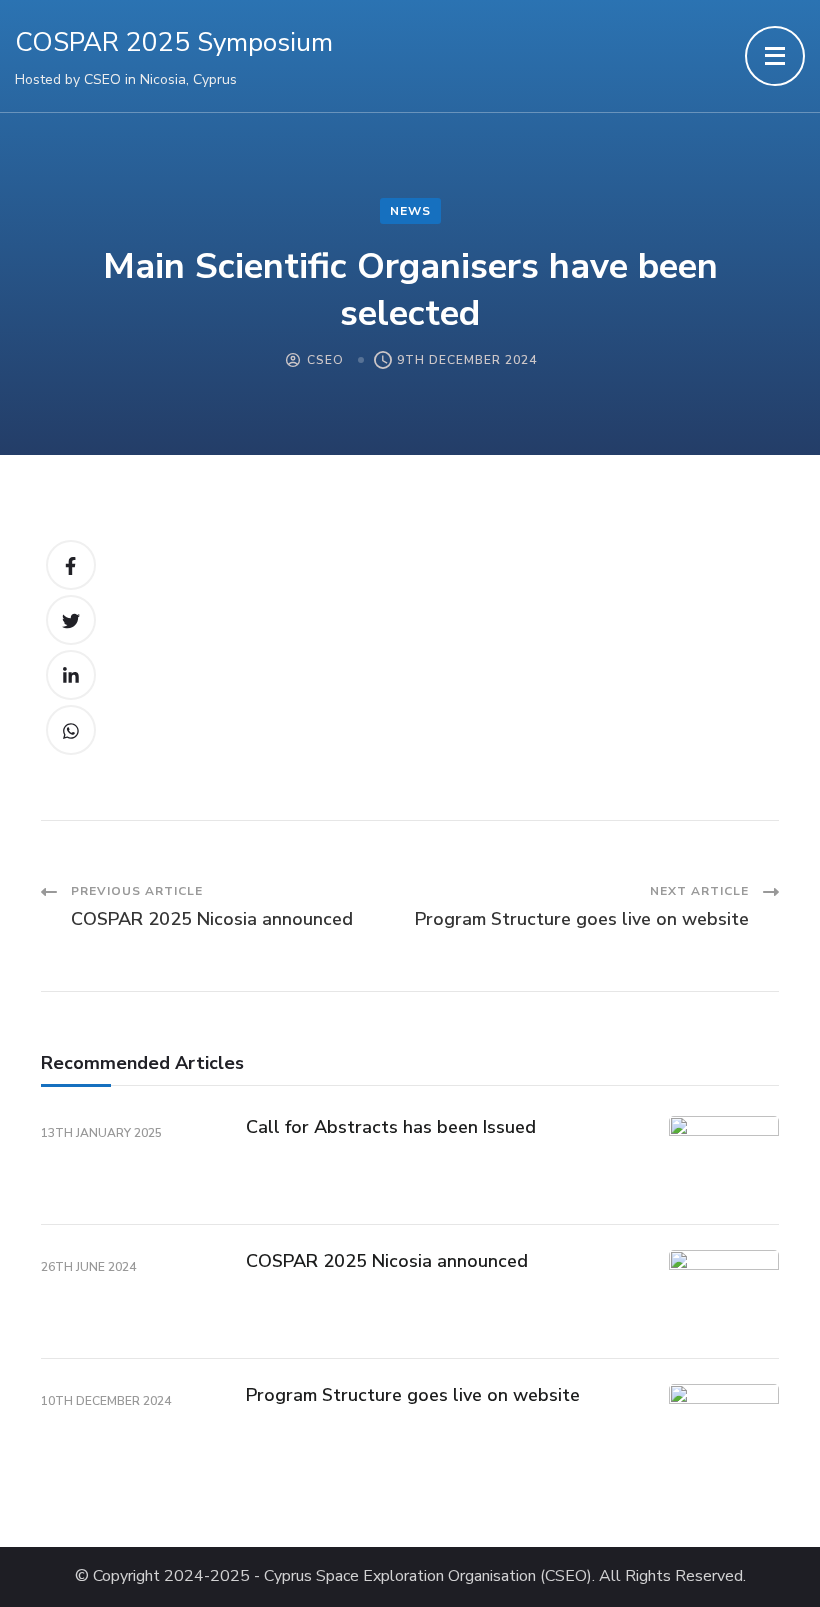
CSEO (325, 360)
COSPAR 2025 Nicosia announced (387, 1261)
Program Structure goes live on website (413, 1395)
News (410, 211)
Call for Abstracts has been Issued (391, 1127)
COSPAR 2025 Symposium (174, 42)
